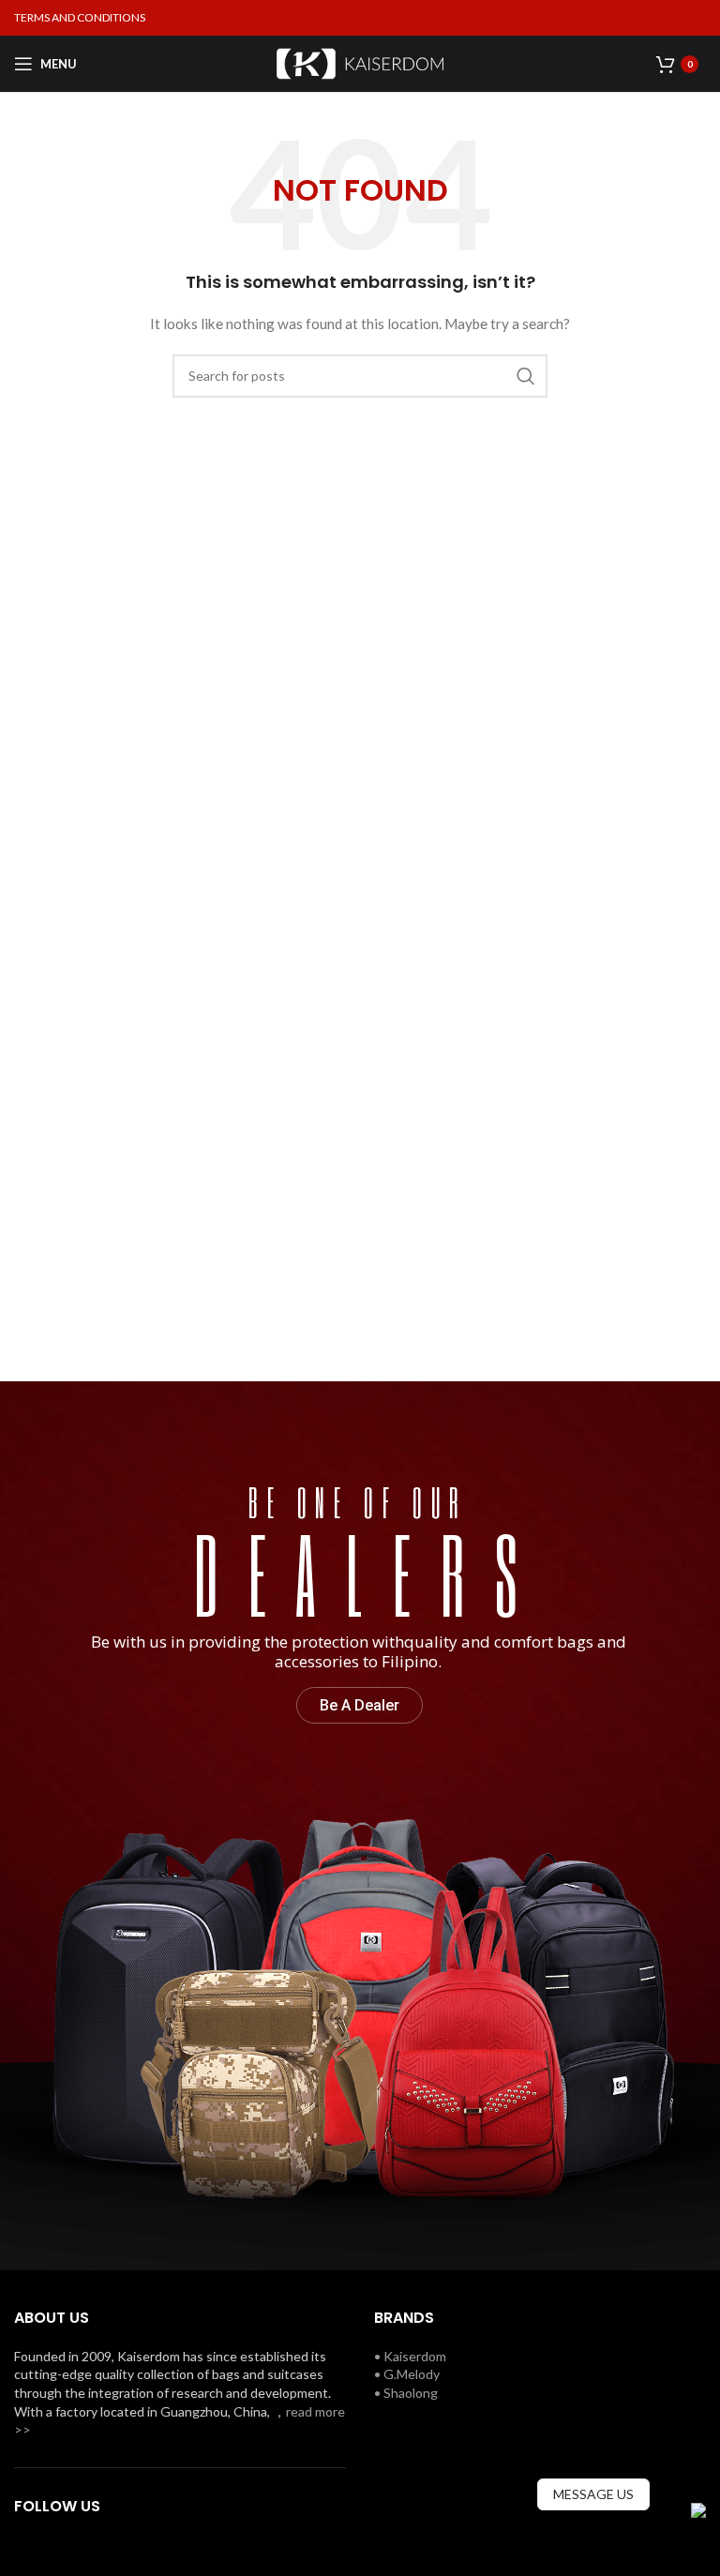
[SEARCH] (526, 376)
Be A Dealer (360, 1705)
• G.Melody (407, 2374)
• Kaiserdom (410, 2356)
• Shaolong (406, 2393)
